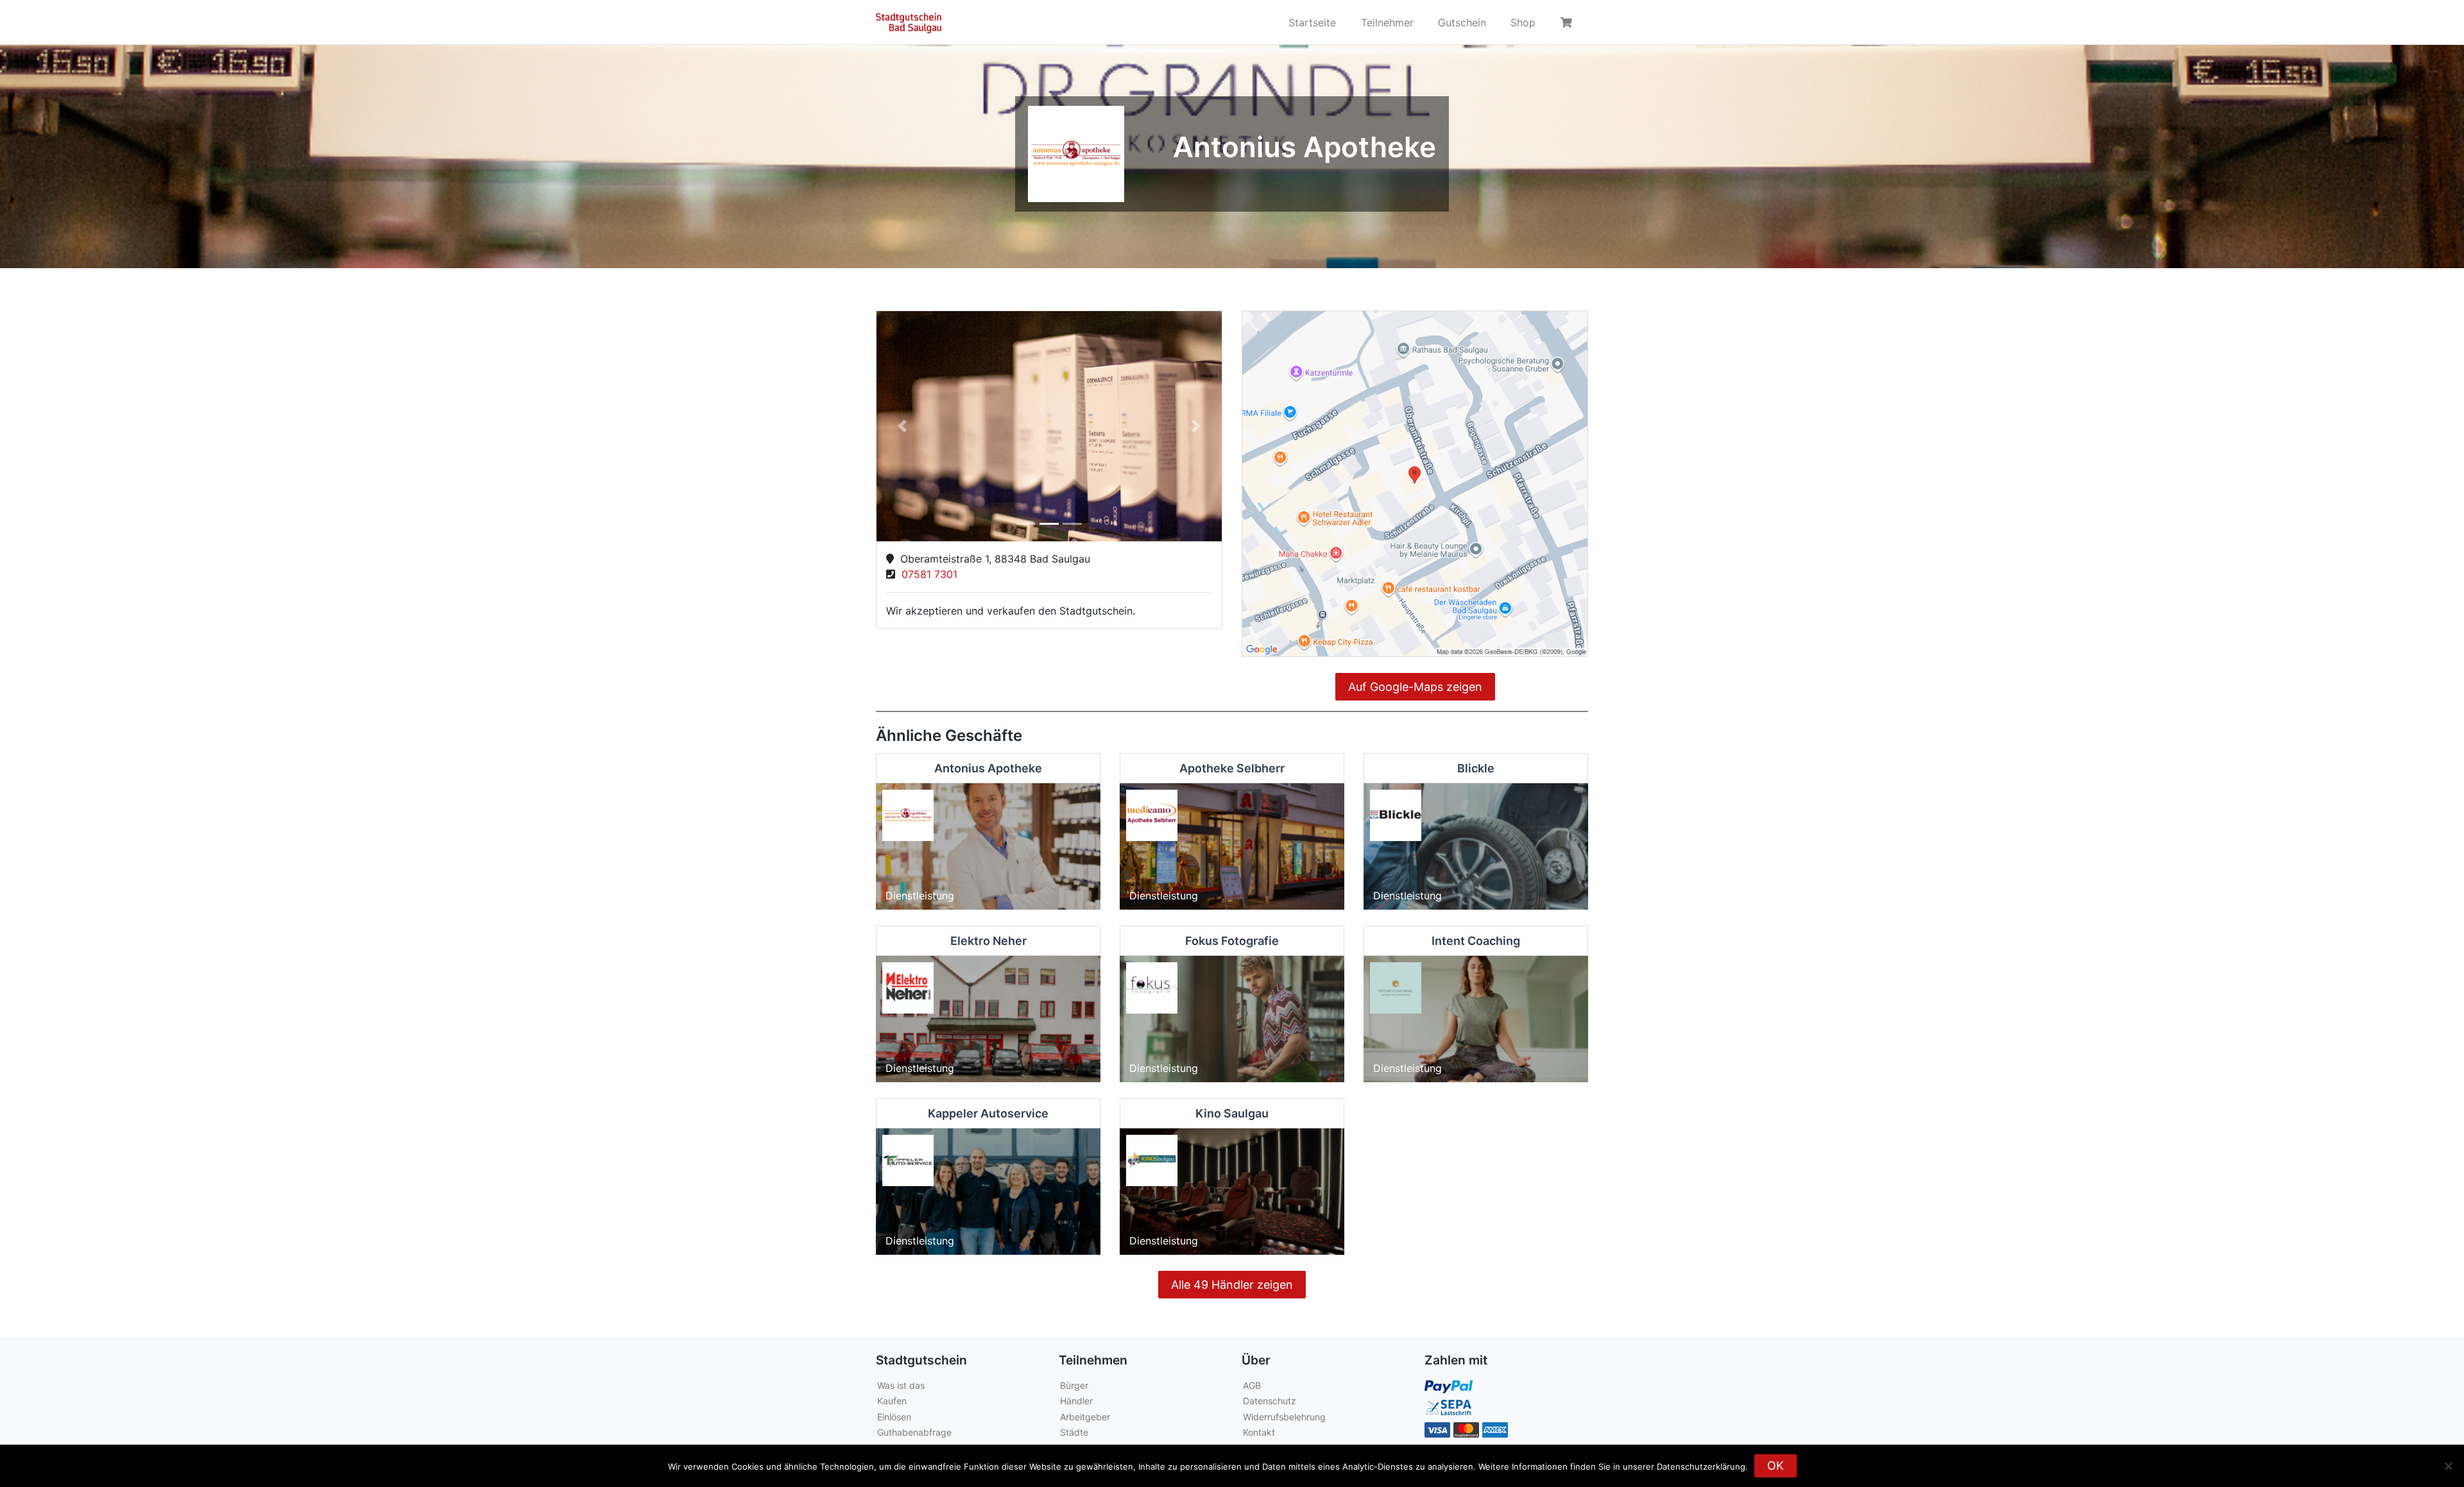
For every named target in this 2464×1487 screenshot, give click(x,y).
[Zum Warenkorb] (1568, 22)
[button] (903, 426)
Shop (1523, 22)
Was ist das (901, 1385)
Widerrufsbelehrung (1284, 1417)
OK (1775, 1466)
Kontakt (1259, 1432)
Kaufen (892, 1401)
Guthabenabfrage (914, 1432)
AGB (1252, 1385)
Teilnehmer (1387, 22)
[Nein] (2448, 1466)
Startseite (1312, 22)
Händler (1076, 1401)
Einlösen (894, 1417)
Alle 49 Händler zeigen (1232, 1285)
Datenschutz (1270, 1401)
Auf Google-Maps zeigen (1415, 687)
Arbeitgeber (1085, 1417)
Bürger (1074, 1385)
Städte (1074, 1432)
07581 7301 (926, 574)
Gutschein (1462, 22)
